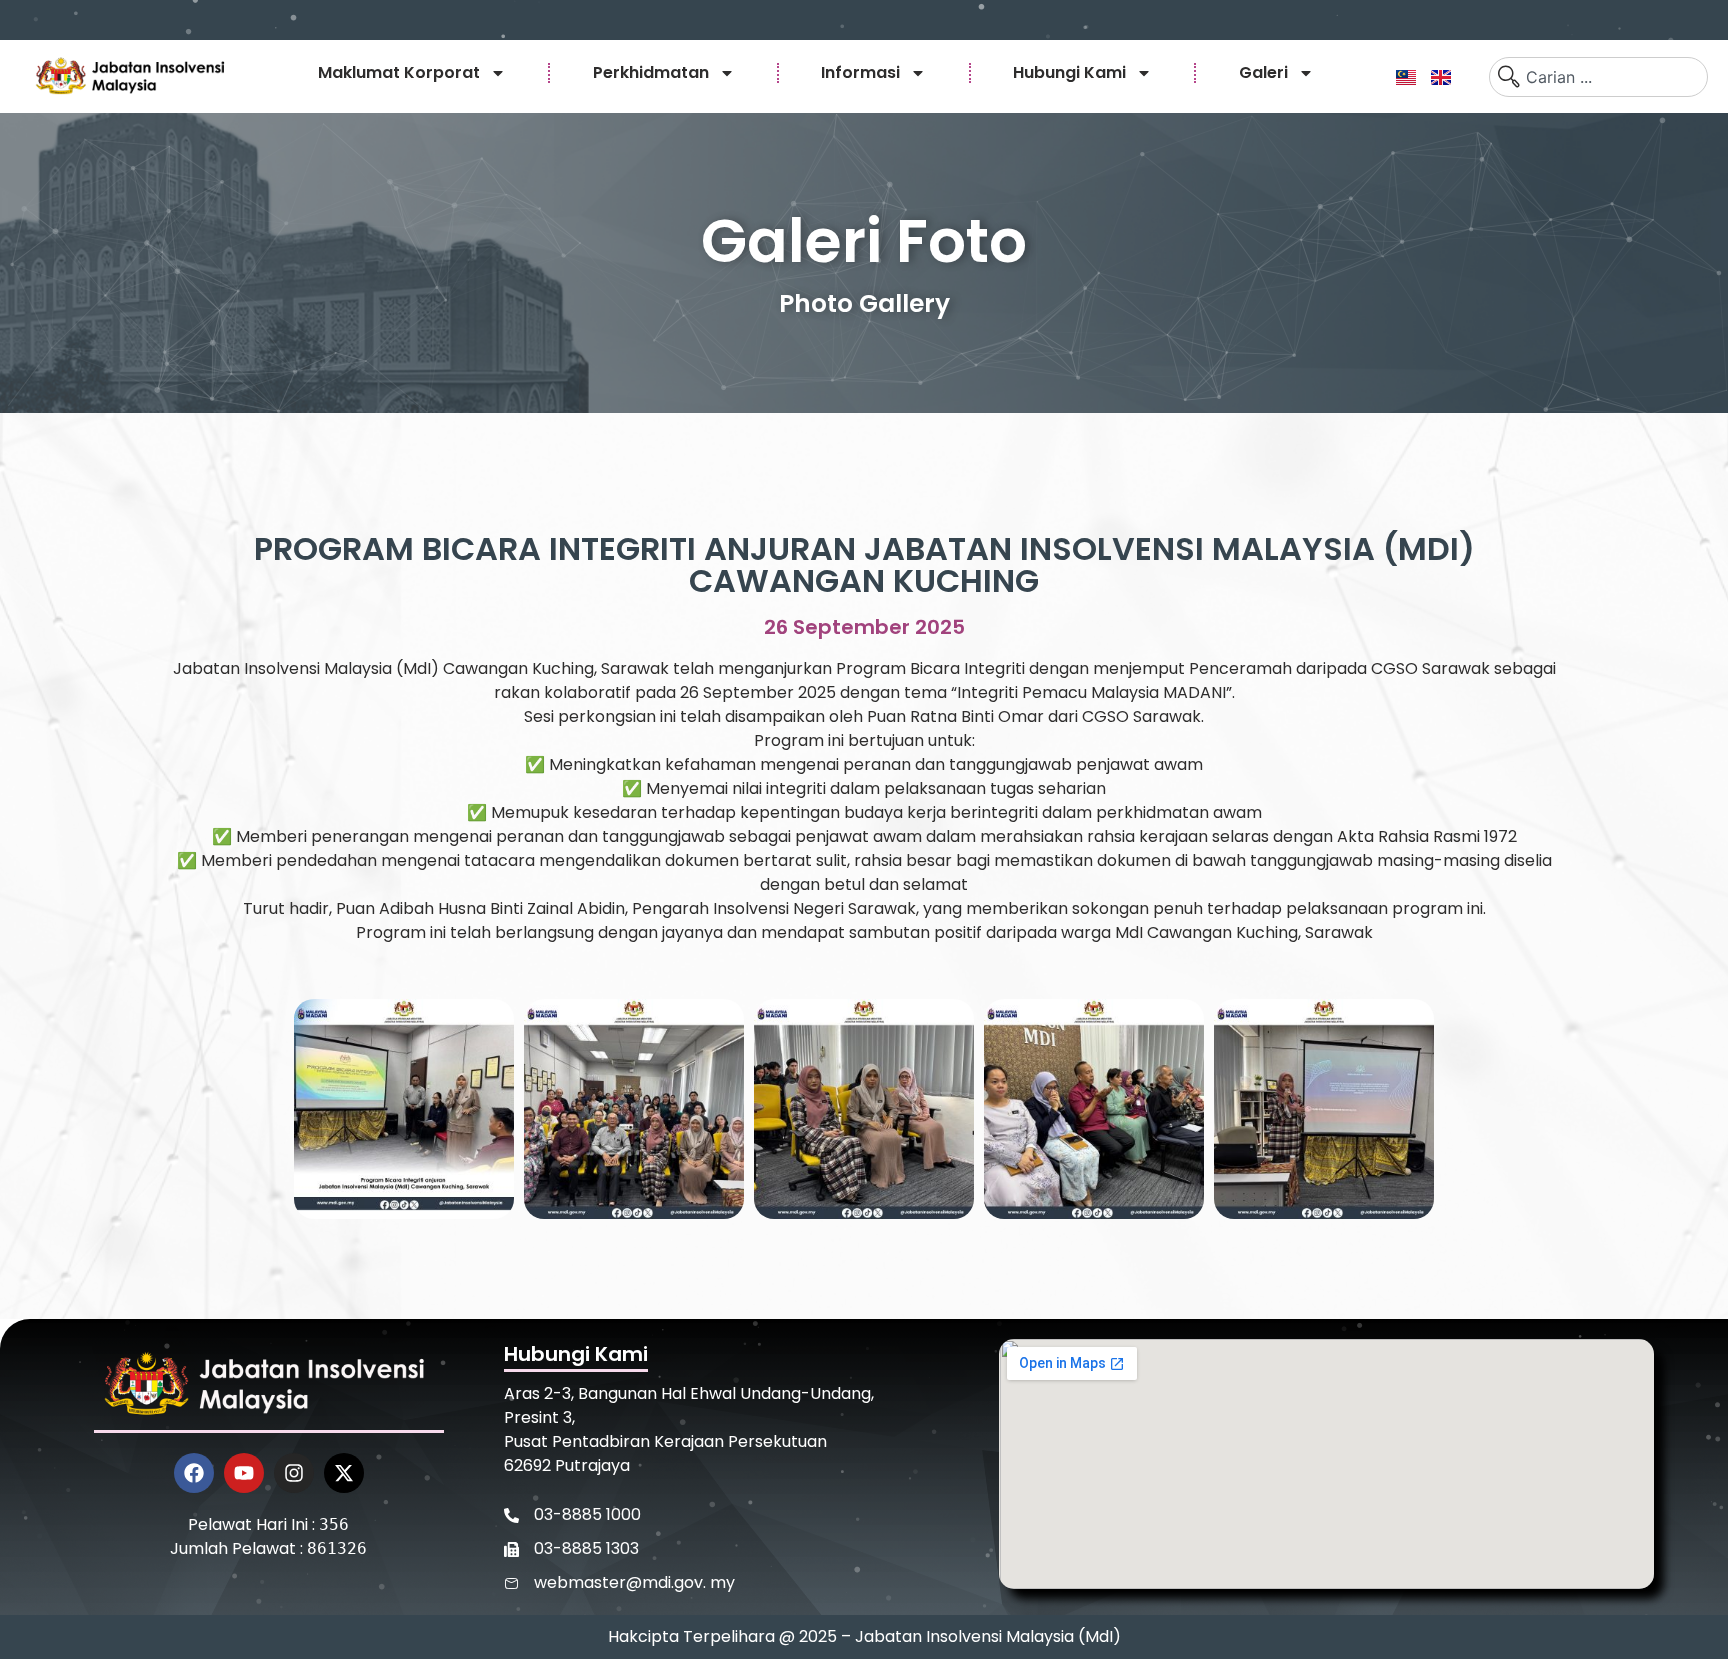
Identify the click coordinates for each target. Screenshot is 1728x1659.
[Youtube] (244, 1473)
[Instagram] (294, 1473)
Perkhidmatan (651, 72)
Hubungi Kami (1069, 72)
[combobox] (1598, 77)
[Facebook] (194, 1473)
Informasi (860, 72)
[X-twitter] (344, 1473)
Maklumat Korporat (399, 72)
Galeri (1263, 72)
